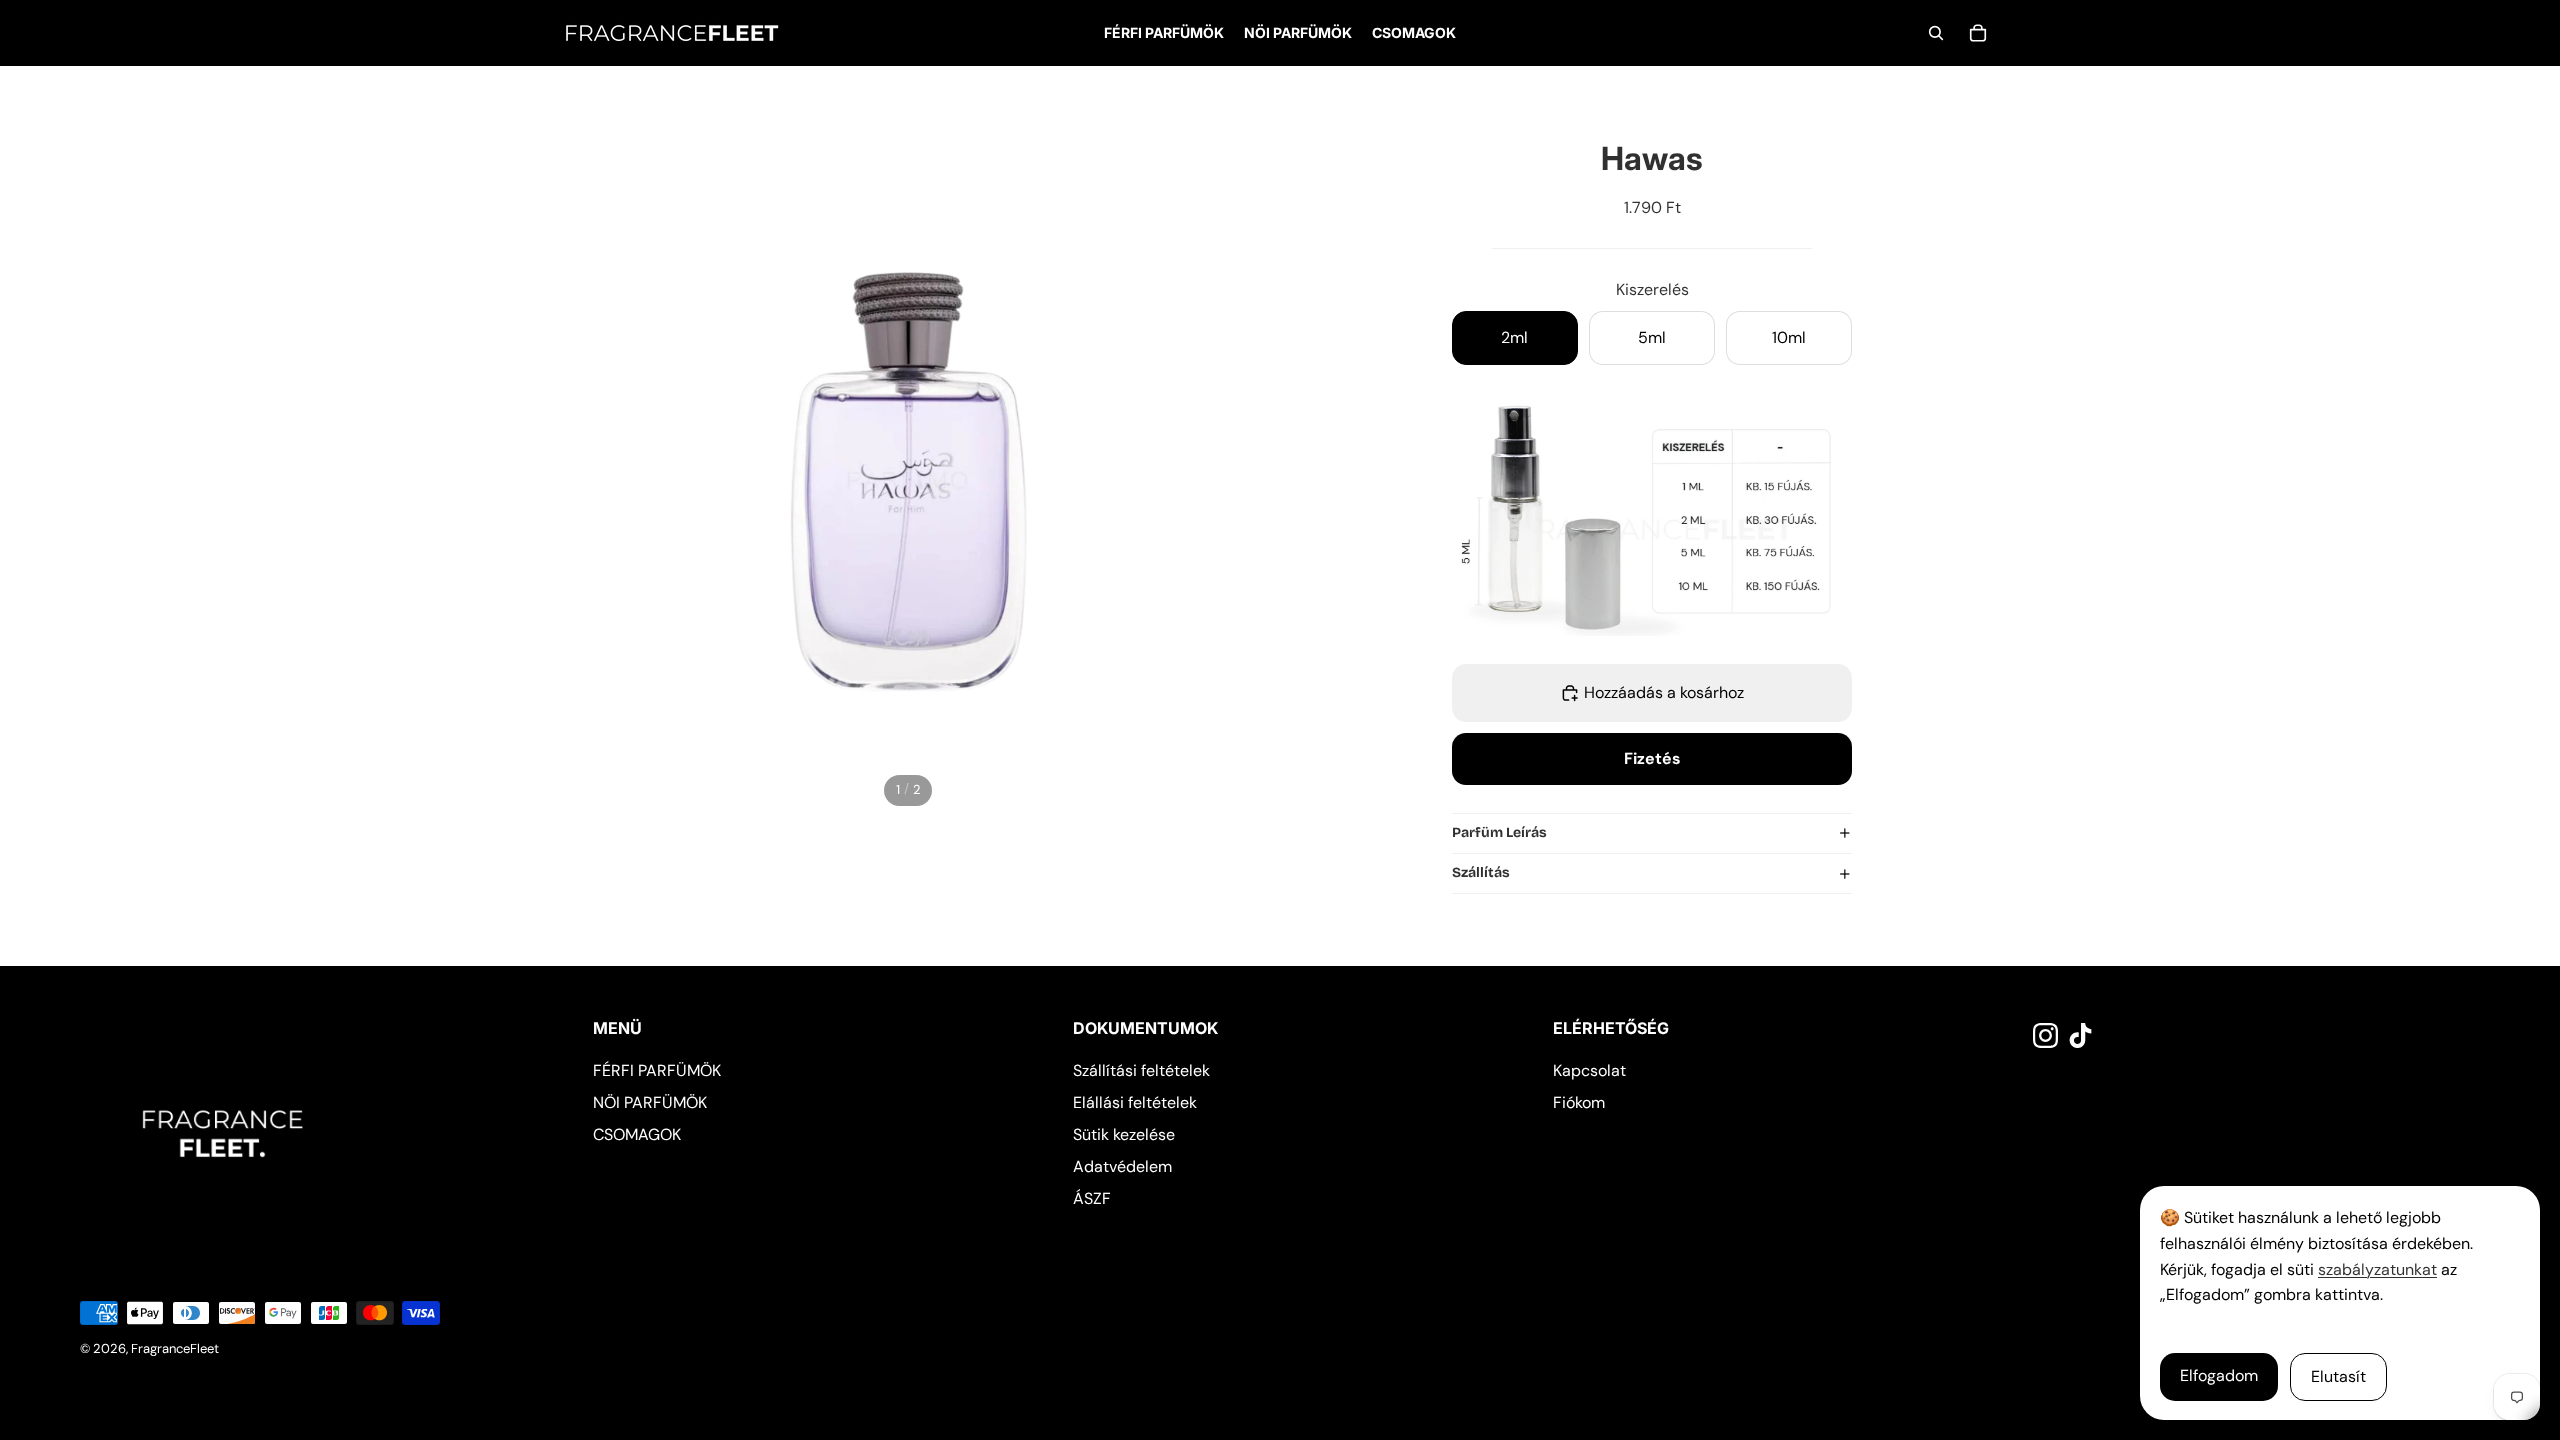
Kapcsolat (1589, 1070)
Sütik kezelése (1124, 1134)
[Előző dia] (576, 464)
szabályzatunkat (2377, 1269)
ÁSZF (1092, 1198)
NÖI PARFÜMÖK (650, 1102)
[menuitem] (1164, 33)
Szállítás (1481, 872)
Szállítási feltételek (1141, 1070)
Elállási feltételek (1135, 1102)
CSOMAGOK (637, 1134)
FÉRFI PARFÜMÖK (657, 1070)
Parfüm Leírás (1499, 832)
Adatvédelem (1122, 1166)
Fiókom (1579, 1102)
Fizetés (1652, 758)
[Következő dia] (1239, 464)
